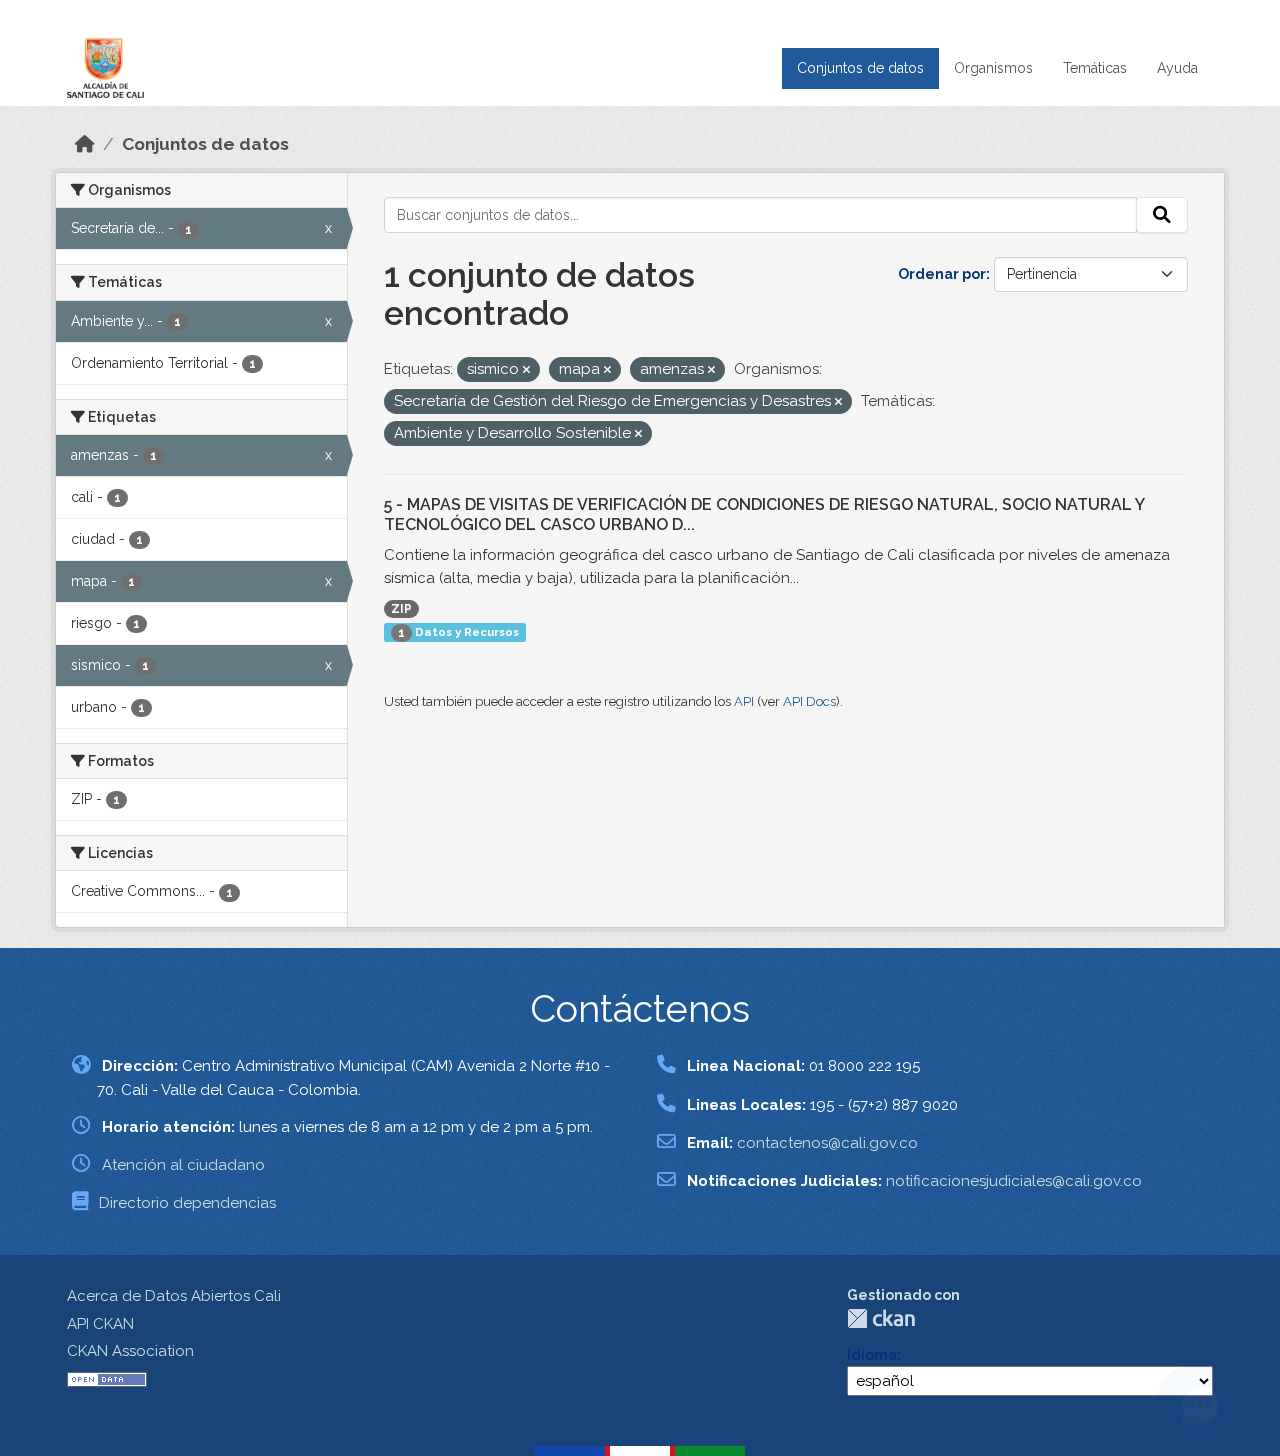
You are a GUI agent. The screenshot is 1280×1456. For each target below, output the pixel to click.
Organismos (993, 68)
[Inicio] (85, 144)
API (744, 701)
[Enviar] (1162, 215)
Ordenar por (942, 274)
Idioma (872, 1355)
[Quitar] (526, 370)
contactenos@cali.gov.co (827, 1143)
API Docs (809, 701)
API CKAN (100, 1324)
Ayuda (1177, 68)
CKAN (881, 1318)
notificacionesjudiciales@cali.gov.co (1014, 1181)
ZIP (401, 609)
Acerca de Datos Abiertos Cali (174, 1296)
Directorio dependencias (187, 1203)
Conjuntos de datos (860, 68)
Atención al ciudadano (183, 1165)
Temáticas (1095, 68)
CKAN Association (130, 1351)
